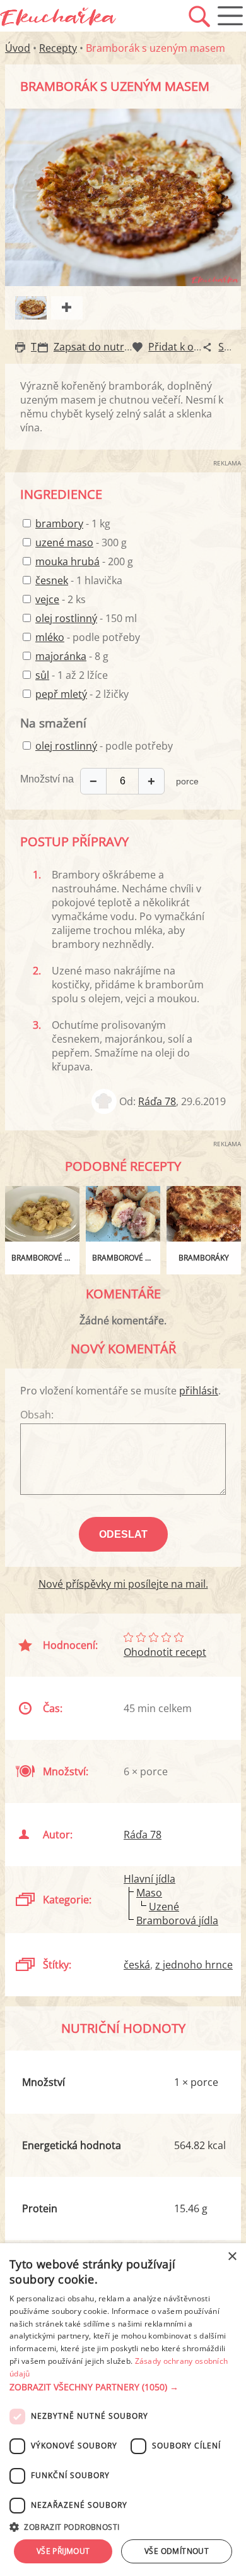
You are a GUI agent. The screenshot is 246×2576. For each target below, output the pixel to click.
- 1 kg (73, 524)
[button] (123, 2387)
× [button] (232, 2257)
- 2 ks (61, 599)
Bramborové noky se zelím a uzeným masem (45, 1258)
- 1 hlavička (79, 580)
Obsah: (37, 1415)
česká (137, 1965)
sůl (42, 675)
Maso (149, 1893)
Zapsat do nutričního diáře (117, 347)
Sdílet (231, 347)
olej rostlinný (66, 618)
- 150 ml (86, 618)
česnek (52, 580)
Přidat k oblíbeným (193, 347)
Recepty (58, 48)
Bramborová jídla (177, 1920)
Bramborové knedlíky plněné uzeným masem (126, 1258)
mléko (50, 637)
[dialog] (123, 2410)
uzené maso (64, 542)
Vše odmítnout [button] (177, 2551)
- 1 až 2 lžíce (72, 675)
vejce (47, 599)
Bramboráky (204, 1258)
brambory (59, 524)
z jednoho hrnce (194, 1965)
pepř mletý (61, 694)
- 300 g (81, 542)
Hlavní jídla (149, 1879)
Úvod (18, 48)
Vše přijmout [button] (63, 2551)
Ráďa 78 (157, 1101)
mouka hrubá (67, 561)
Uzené (164, 1907)
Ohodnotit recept (165, 1652)
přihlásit (199, 1391)
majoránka (61, 656)
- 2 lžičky (82, 694)
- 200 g (84, 561)
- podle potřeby (88, 637)
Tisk (40, 347)
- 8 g (72, 656)
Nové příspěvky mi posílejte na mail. (123, 1584)
